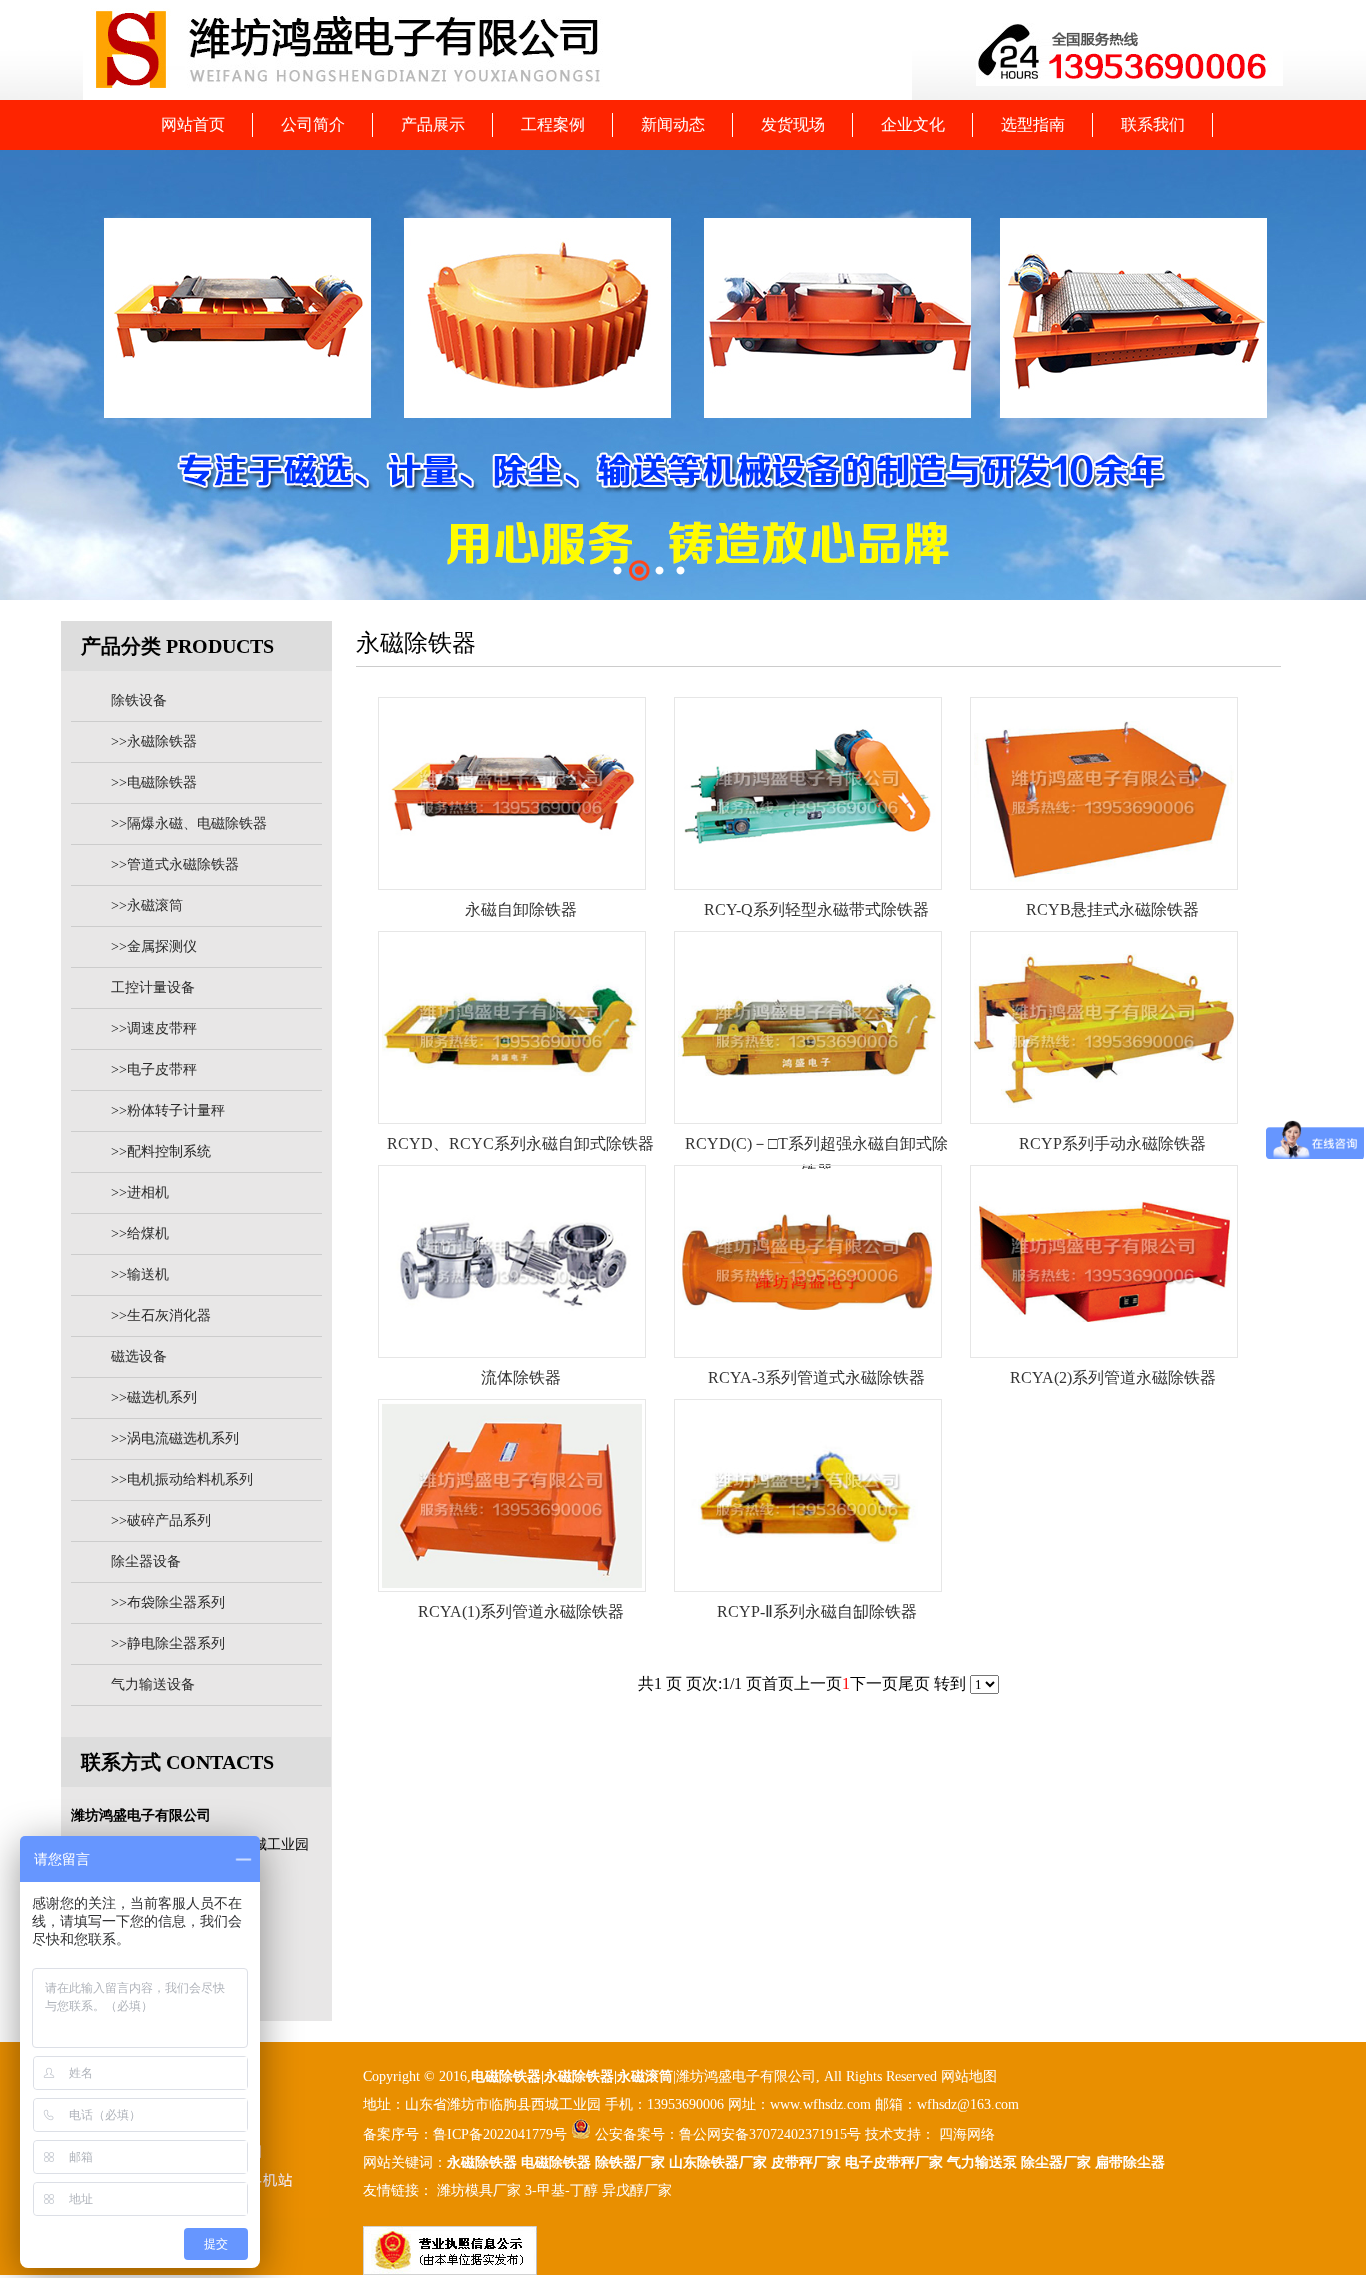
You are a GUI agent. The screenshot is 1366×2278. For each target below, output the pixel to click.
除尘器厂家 (1056, 2162)
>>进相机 (140, 1192)
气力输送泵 (982, 2162)
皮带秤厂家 (806, 2162)
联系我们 (1153, 124)
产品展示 (433, 124)
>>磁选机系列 (154, 1397)
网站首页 (193, 124)
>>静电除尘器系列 (168, 1643)
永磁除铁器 (482, 2162)
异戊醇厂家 (637, 2190)
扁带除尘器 (1130, 2162)
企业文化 (913, 124)
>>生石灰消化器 (161, 1315)
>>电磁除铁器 (154, 782)
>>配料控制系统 (161, 1151)
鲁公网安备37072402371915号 (770, 2134)
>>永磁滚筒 (147, 905)
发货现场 (793, 124)
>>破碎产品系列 (161, 1520)
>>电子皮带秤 (154, 1069)
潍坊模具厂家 (479, 2190)
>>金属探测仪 (154, 946)
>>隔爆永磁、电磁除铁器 (189, 823)
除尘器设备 (146, 1561)
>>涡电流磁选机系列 (175, 1438)
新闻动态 (673, 124)
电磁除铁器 (506, 2076)
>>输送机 (140, 1274)
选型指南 (1033, 124)
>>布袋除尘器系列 (168, 1602)
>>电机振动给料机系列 (182, 1479)
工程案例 (553, 124)
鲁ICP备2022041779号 (502, 2134)
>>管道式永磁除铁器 (175, 864)
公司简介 (313, 124)
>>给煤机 (140, 1233)
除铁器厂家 (630, 2162)
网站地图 (969, 2076)
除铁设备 (139, 700)
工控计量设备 (153, 987)
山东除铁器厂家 (718, 2162)
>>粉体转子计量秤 (168, 1110)
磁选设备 (139, 1356)
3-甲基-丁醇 (561, 2190)
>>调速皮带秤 (154, 1028)
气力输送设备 (153, 1684)
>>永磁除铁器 (154, 741)
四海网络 (965, 2134)
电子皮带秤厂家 (894, 2162)
